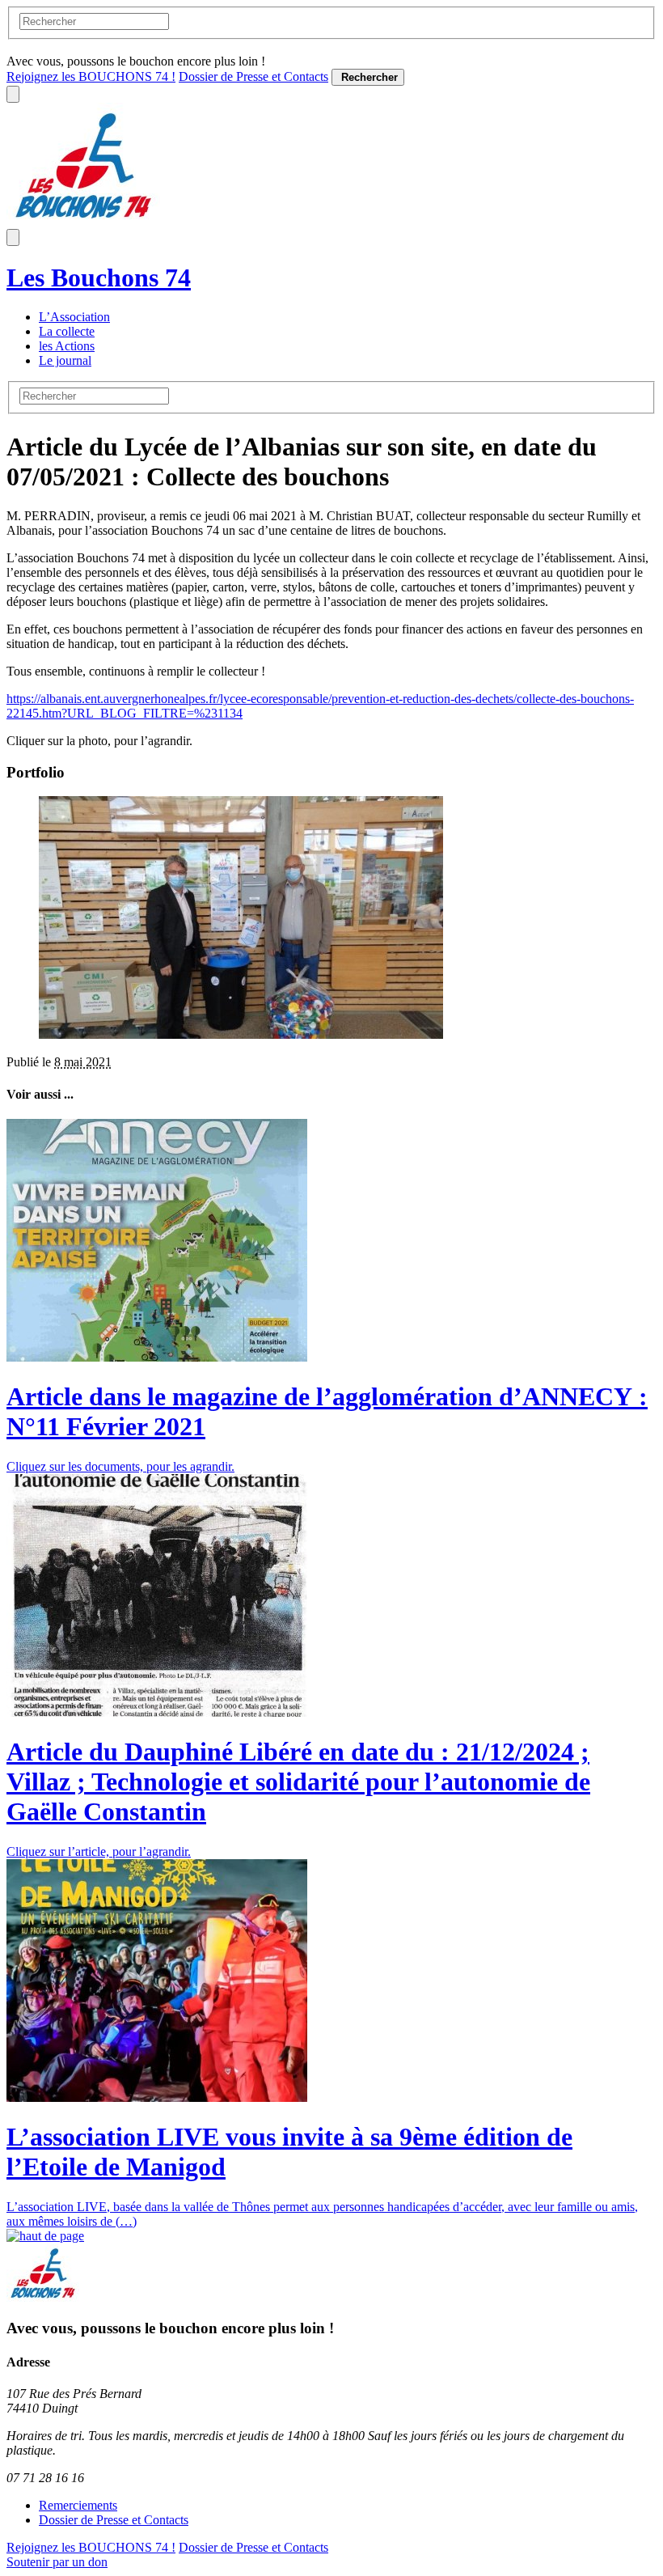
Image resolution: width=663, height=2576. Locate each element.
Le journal (65, 360)
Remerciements (78, 2505)
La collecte (67, 331)
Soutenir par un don (57, 2562)
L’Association (74, 317)
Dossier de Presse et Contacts (253, 76)
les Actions (67, 346)
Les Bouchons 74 (99, 278)
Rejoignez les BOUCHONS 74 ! (91, 76)
